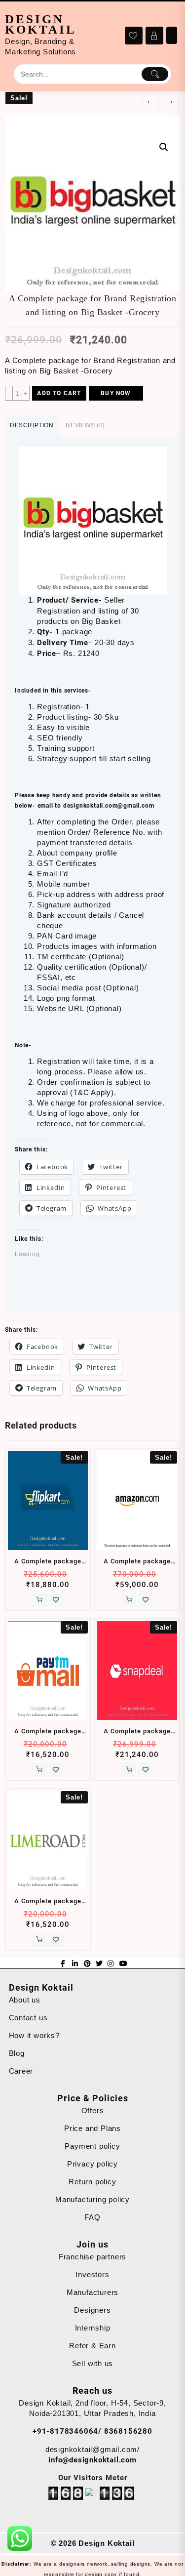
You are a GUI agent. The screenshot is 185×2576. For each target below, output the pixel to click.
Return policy (92, 2182)
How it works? (34, 2035)
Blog (17, 2053)
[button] (92, 204)
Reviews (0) (85, 425)
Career (21, 2071)
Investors (92, 2274)
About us (25, 2000)
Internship (93, 2328)
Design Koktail (41, 24)
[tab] (32, 426)
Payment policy (92, 2146)
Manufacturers (92, 2292)
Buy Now (116, 393)
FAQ (92, 2217)
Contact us (28, 2018)
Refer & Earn (92, 2346)
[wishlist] (56, 1600)
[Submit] (155, 74)
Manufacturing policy (92, 2199)
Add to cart (59, 393)
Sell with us (93, 2363)
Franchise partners (92, 2257)
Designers (92, 2310)
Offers (93, 2110)
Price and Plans (92, 2128)
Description (32, 425)
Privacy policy (92, 2164)
